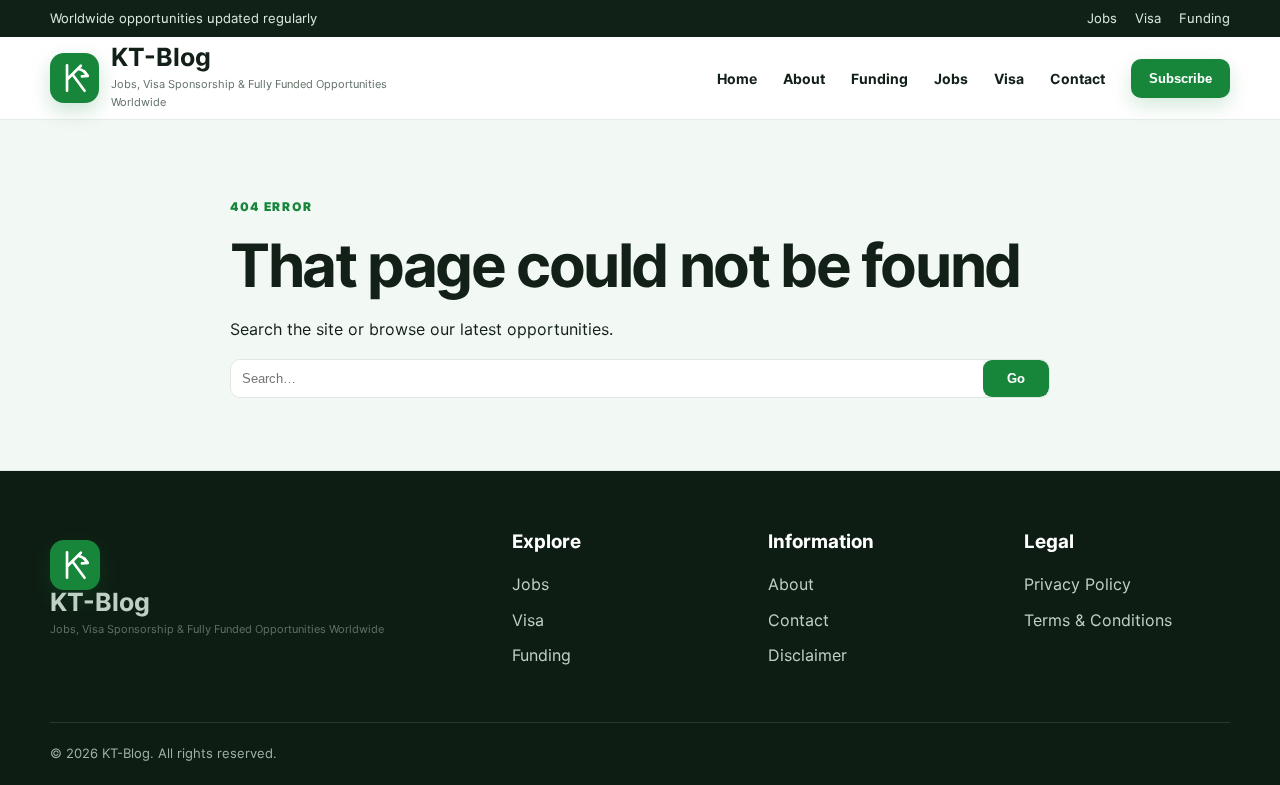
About (804, 78)
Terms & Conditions (1098, 620)
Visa (1148, 18)
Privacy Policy (1077, 584)
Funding (1204, 18)
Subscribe (1180, 78)
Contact (1077, 78)
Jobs (1102, 18)
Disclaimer (807, 655)
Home (737, 78)
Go (1016, 378)
